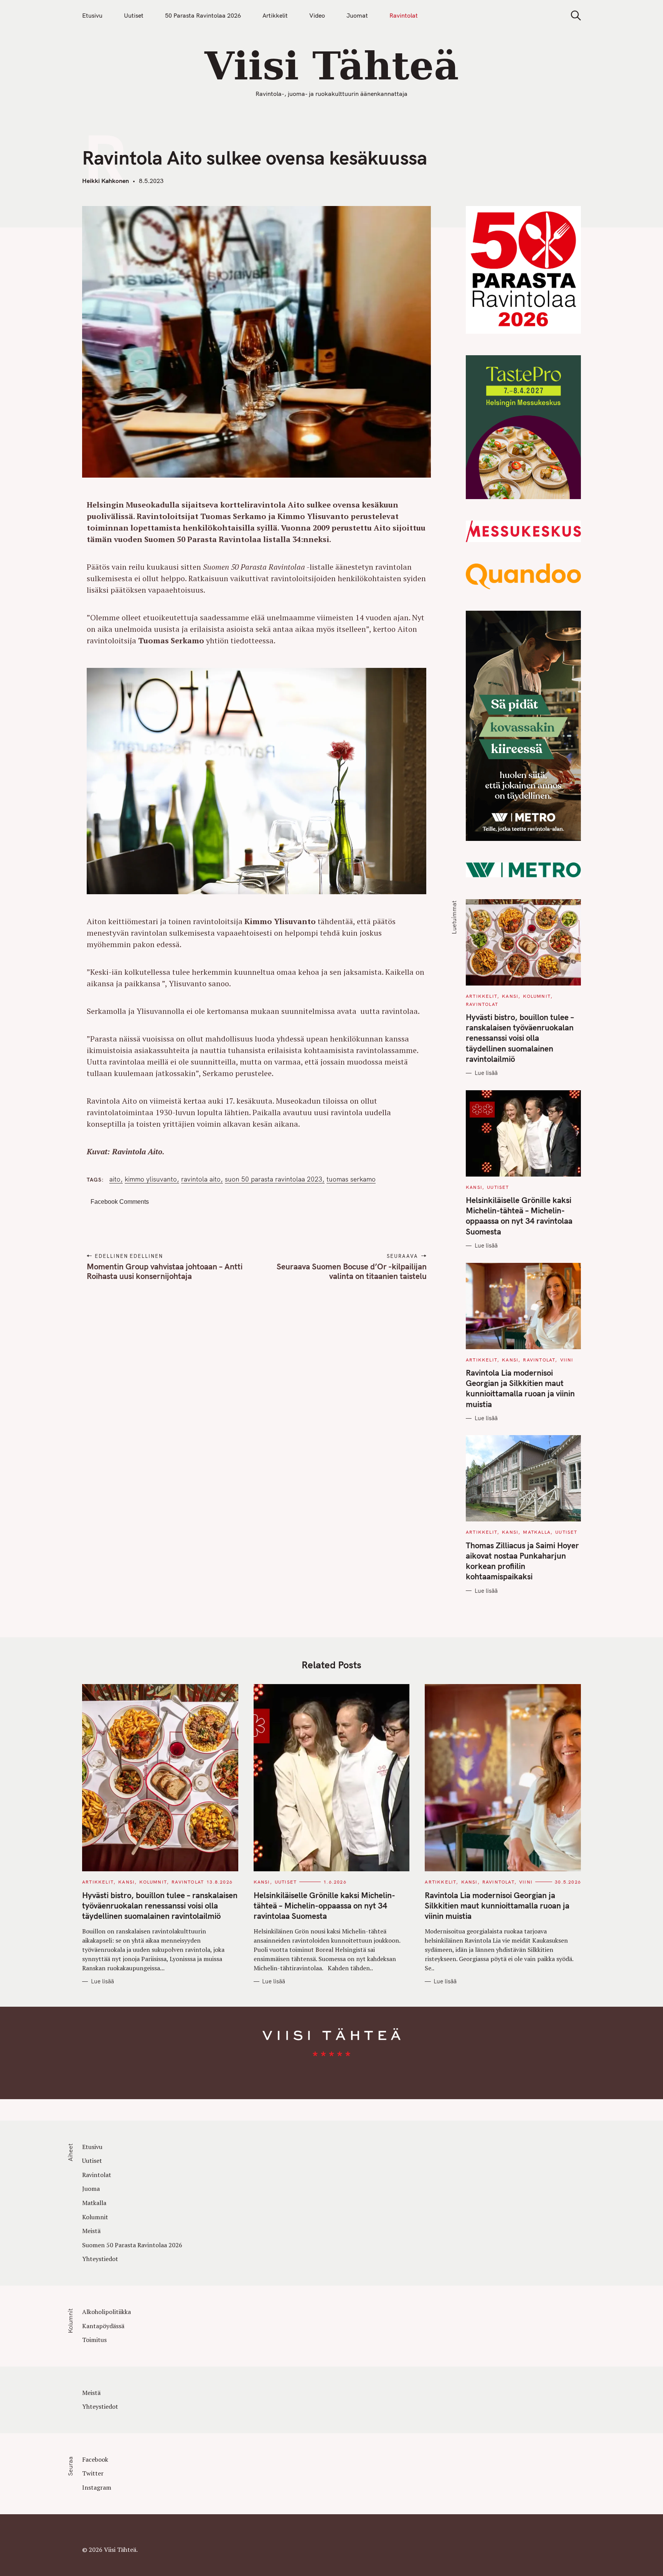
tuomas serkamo (351, 1179)
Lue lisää (486, 1073)
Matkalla (537, 1532)
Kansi (510, 996)
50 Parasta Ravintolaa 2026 (203, 15)
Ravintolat (404, 15)
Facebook (95, 2459)
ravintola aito (201, 1179)
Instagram (97, 2487)
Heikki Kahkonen (106, 181)
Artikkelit (275, 15)
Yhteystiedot (100, 2259)
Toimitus (94, 2340)
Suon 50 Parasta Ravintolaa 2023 (274, 1179)
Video (317, 15)
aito (115, 1179)
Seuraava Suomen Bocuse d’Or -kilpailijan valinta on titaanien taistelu (351, 1271)
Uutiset (134, 15)
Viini (567, 1360)
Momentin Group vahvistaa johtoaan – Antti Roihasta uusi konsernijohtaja (165, 1271)
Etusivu (92, 15)
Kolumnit (537, 996)
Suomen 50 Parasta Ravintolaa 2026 (132, 2245)
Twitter (93, 2473)
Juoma (91, 2189)
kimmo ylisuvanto (151, 1179)
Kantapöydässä (103, 2326)
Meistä (91, 2231)
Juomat (357, 15)
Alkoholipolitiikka (106, 2312)
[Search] (573, 16)
